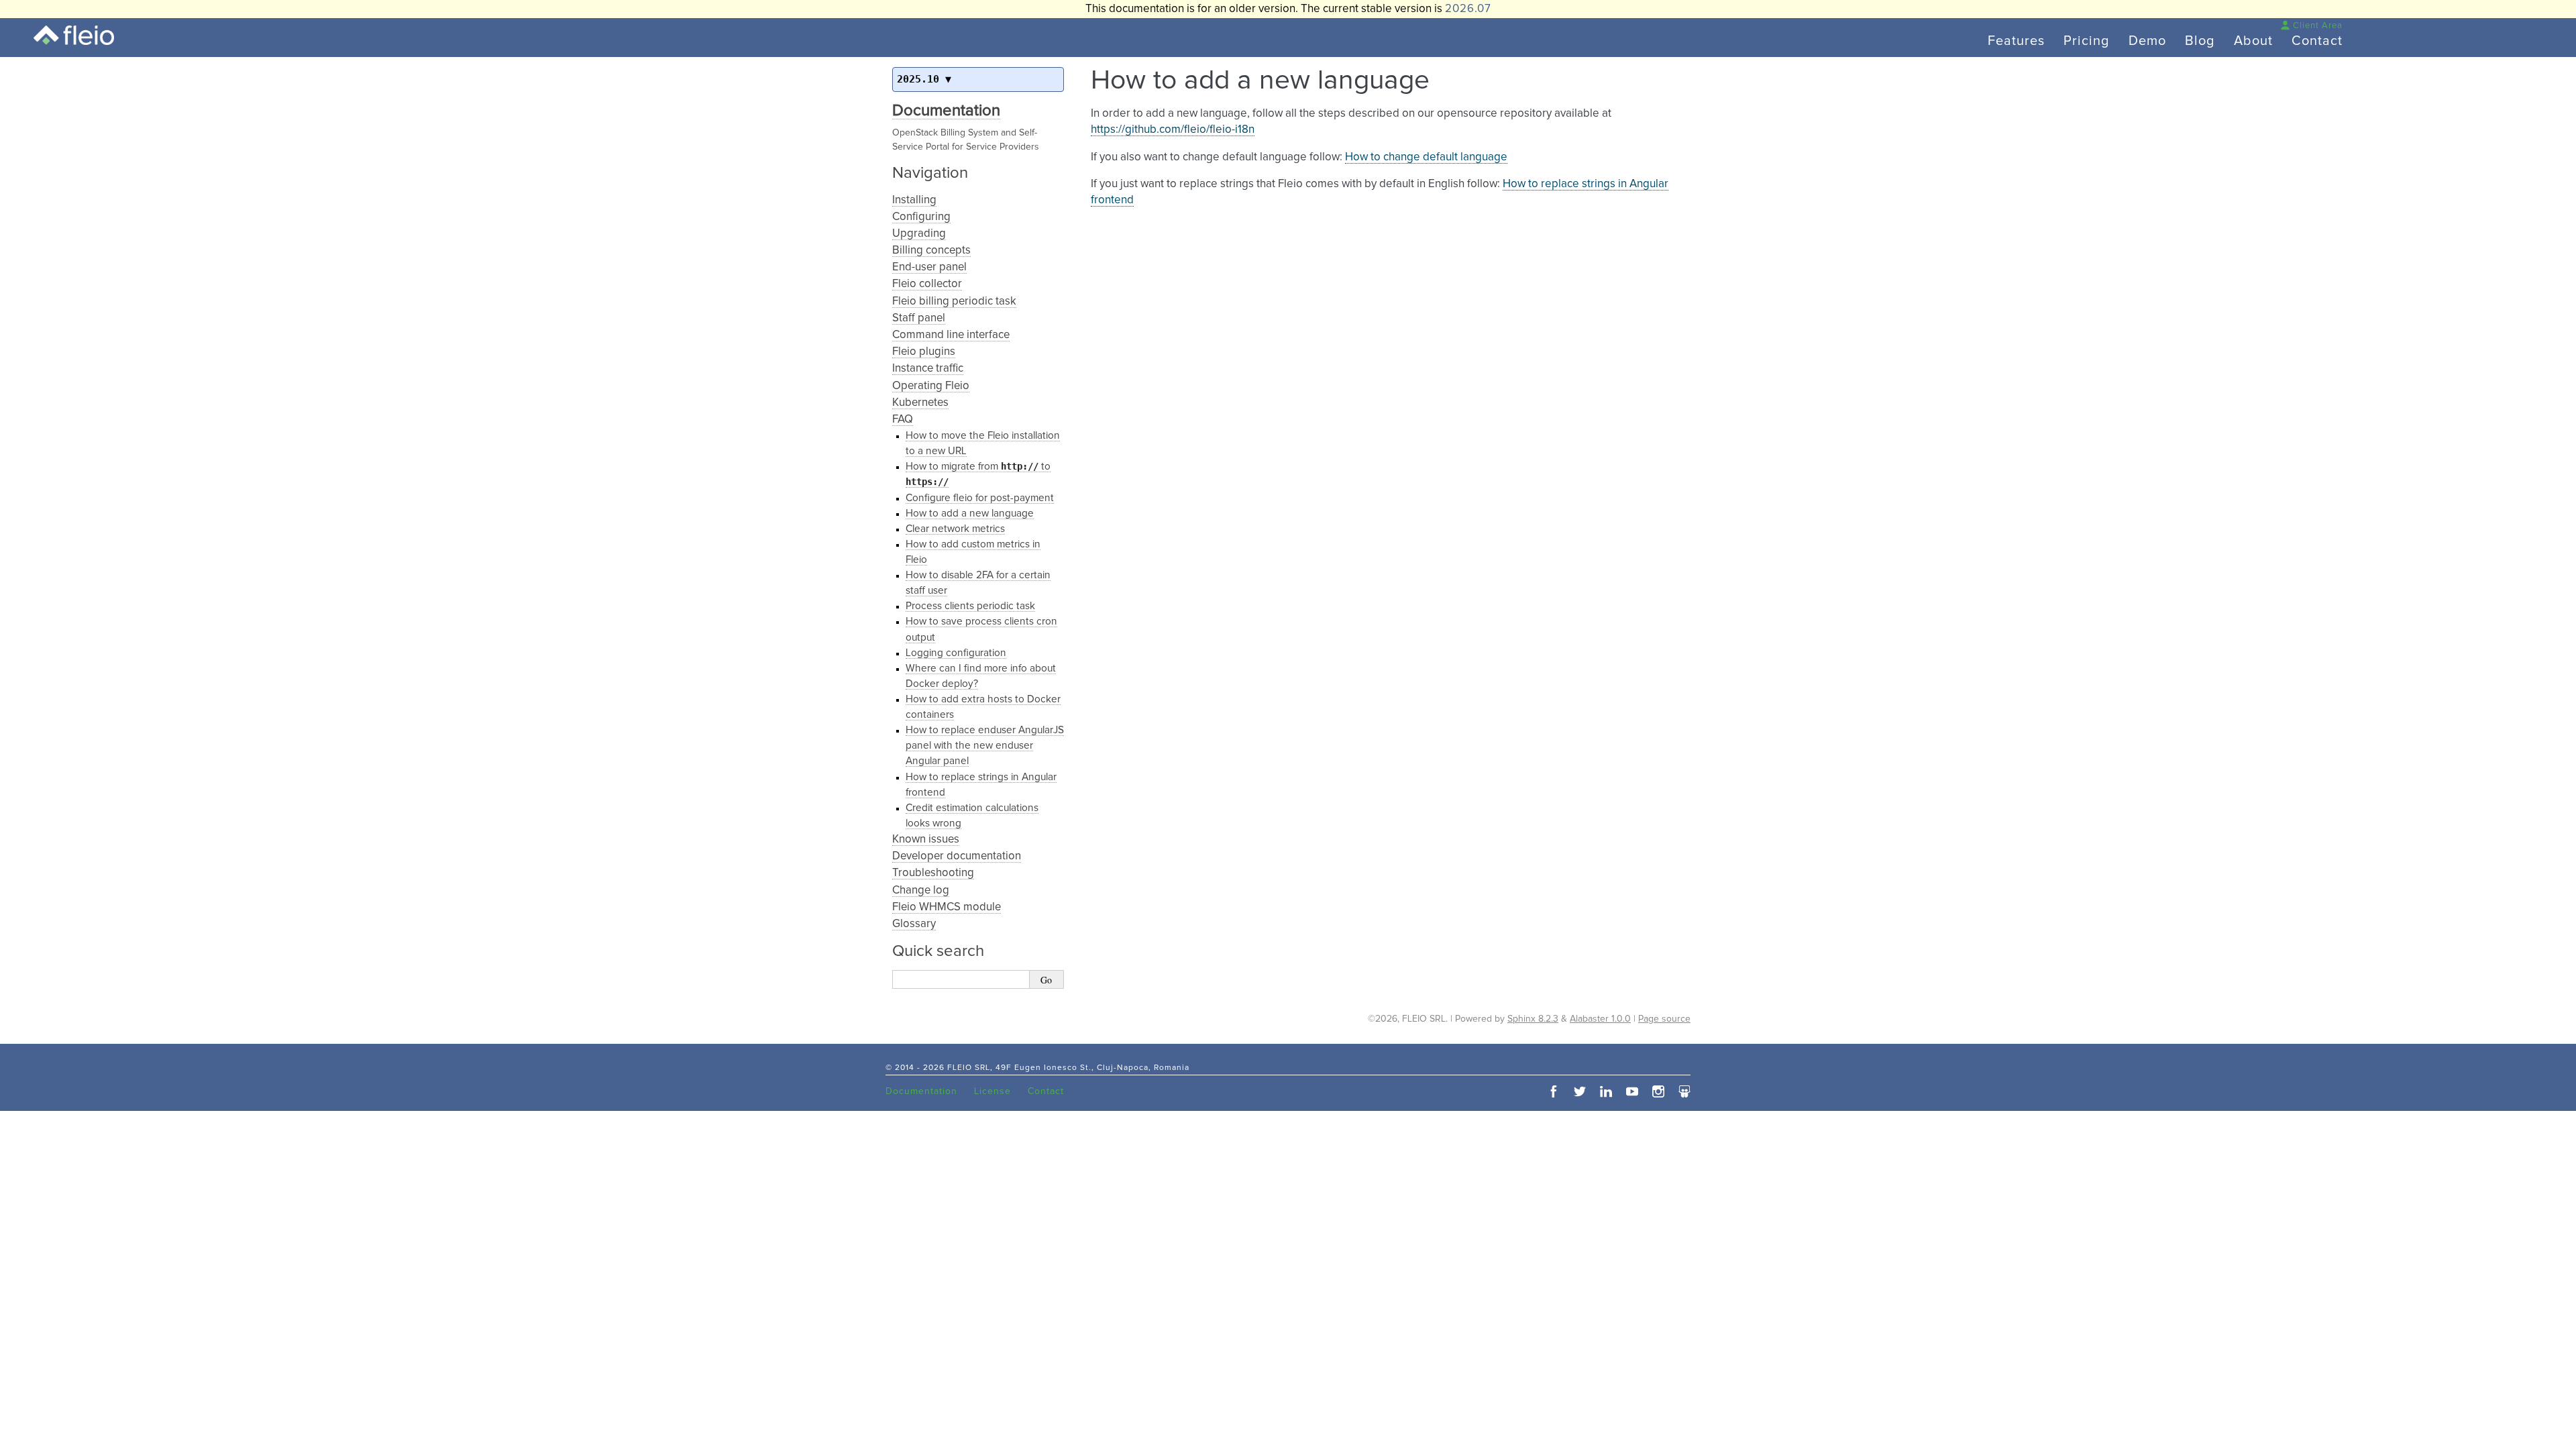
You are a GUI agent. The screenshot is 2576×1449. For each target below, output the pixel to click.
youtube (1632, 1091)
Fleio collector (927, 284)
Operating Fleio (931, 386)
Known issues (926, 840)
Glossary (914, 924)
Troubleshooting (933, 873)
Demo (2147, 41)
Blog (2200, 41)
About (2253, 41)
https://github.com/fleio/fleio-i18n (1173, 130)
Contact (2317, 41)
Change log (921, 891)
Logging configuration (956, 653)
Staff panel (919, 318)
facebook (1554, 1091)
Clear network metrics (955, 529)
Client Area (2318, 26)
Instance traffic (928, 369)
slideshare (1684, 1091)
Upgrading (919, 234)
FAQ (903, 420)
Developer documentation (957, 856)
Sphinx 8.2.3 (1533, 1019)
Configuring (921, 217)
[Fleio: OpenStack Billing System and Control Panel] (74, 35)
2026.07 (1468, 9)
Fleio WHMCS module (947, 907)
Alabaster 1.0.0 (1600, 1019)
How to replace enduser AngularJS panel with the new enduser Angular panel (985, 746)
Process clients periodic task (970, 606)
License (992, 1091)
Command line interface (951, 335)
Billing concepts (931, 251)
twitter (1580, 1091)
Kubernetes (920, 403)
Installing (914, 200)
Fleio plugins (924, 352)
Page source (1664, 1019)
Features (2016, 41)
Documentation (946, 111)
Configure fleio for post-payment (980, 498)
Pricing (2087, 41)
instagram (1658, 1091)
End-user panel (929, 267)
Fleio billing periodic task (954, 302)
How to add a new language (970, 514)
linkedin (1606, 1091)
